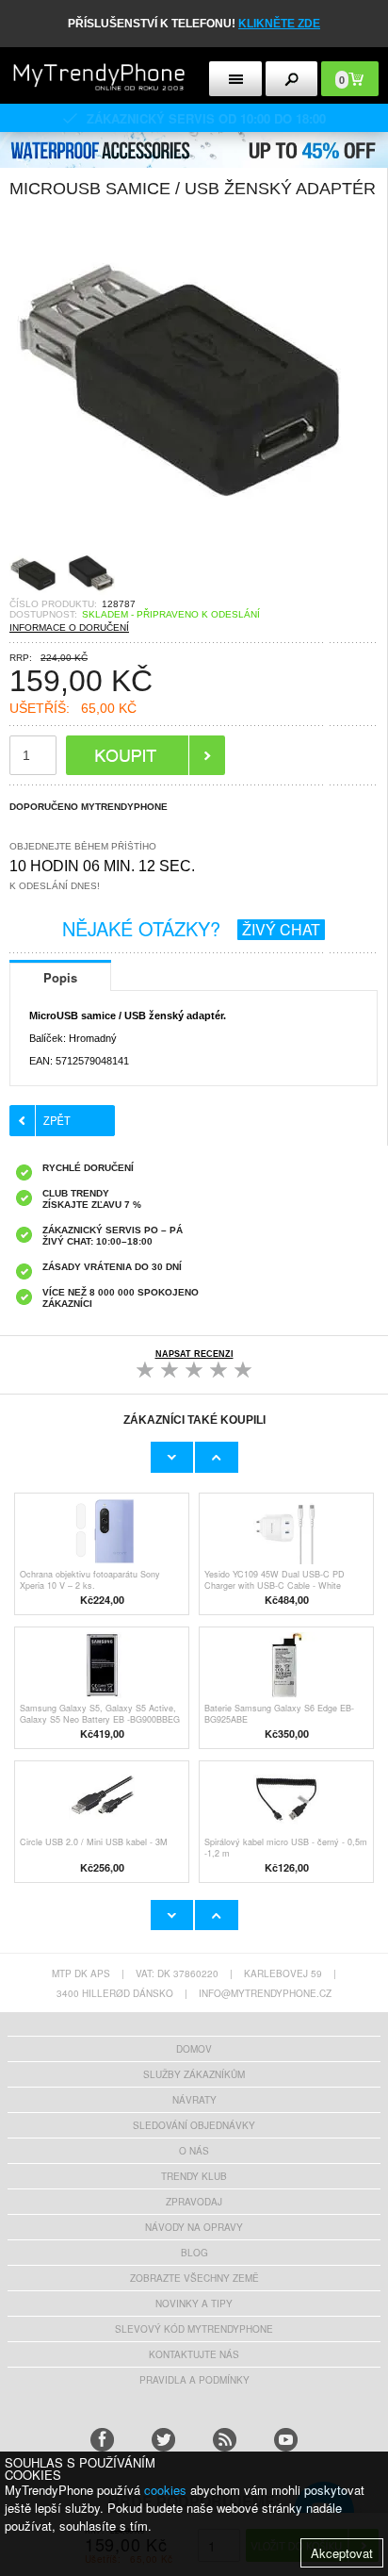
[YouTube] (286, 2440)
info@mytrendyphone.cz (265, 1993)
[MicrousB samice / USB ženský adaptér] (179, 545)
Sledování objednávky (194, 2125)
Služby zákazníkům (194, 2074)
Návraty (194, 2100)
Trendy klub (194, 2176)
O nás (194, 2151)
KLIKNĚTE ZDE (279, 24)
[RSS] (225, 2440)
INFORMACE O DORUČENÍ (69, 627)
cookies (165, 2490)
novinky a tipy (194, 2304)
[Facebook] (102, 2440)
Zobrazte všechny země (194, 2278)
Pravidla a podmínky (194, 2380)
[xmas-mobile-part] (194, 138)
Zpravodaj (194, 2202)
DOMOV (194, 2049)
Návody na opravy (194, 2227)
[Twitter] (163, 2440)
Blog (194, 2253)
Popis (60, 977)
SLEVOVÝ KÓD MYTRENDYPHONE (194, 2329)
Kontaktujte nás (194, 2354)
